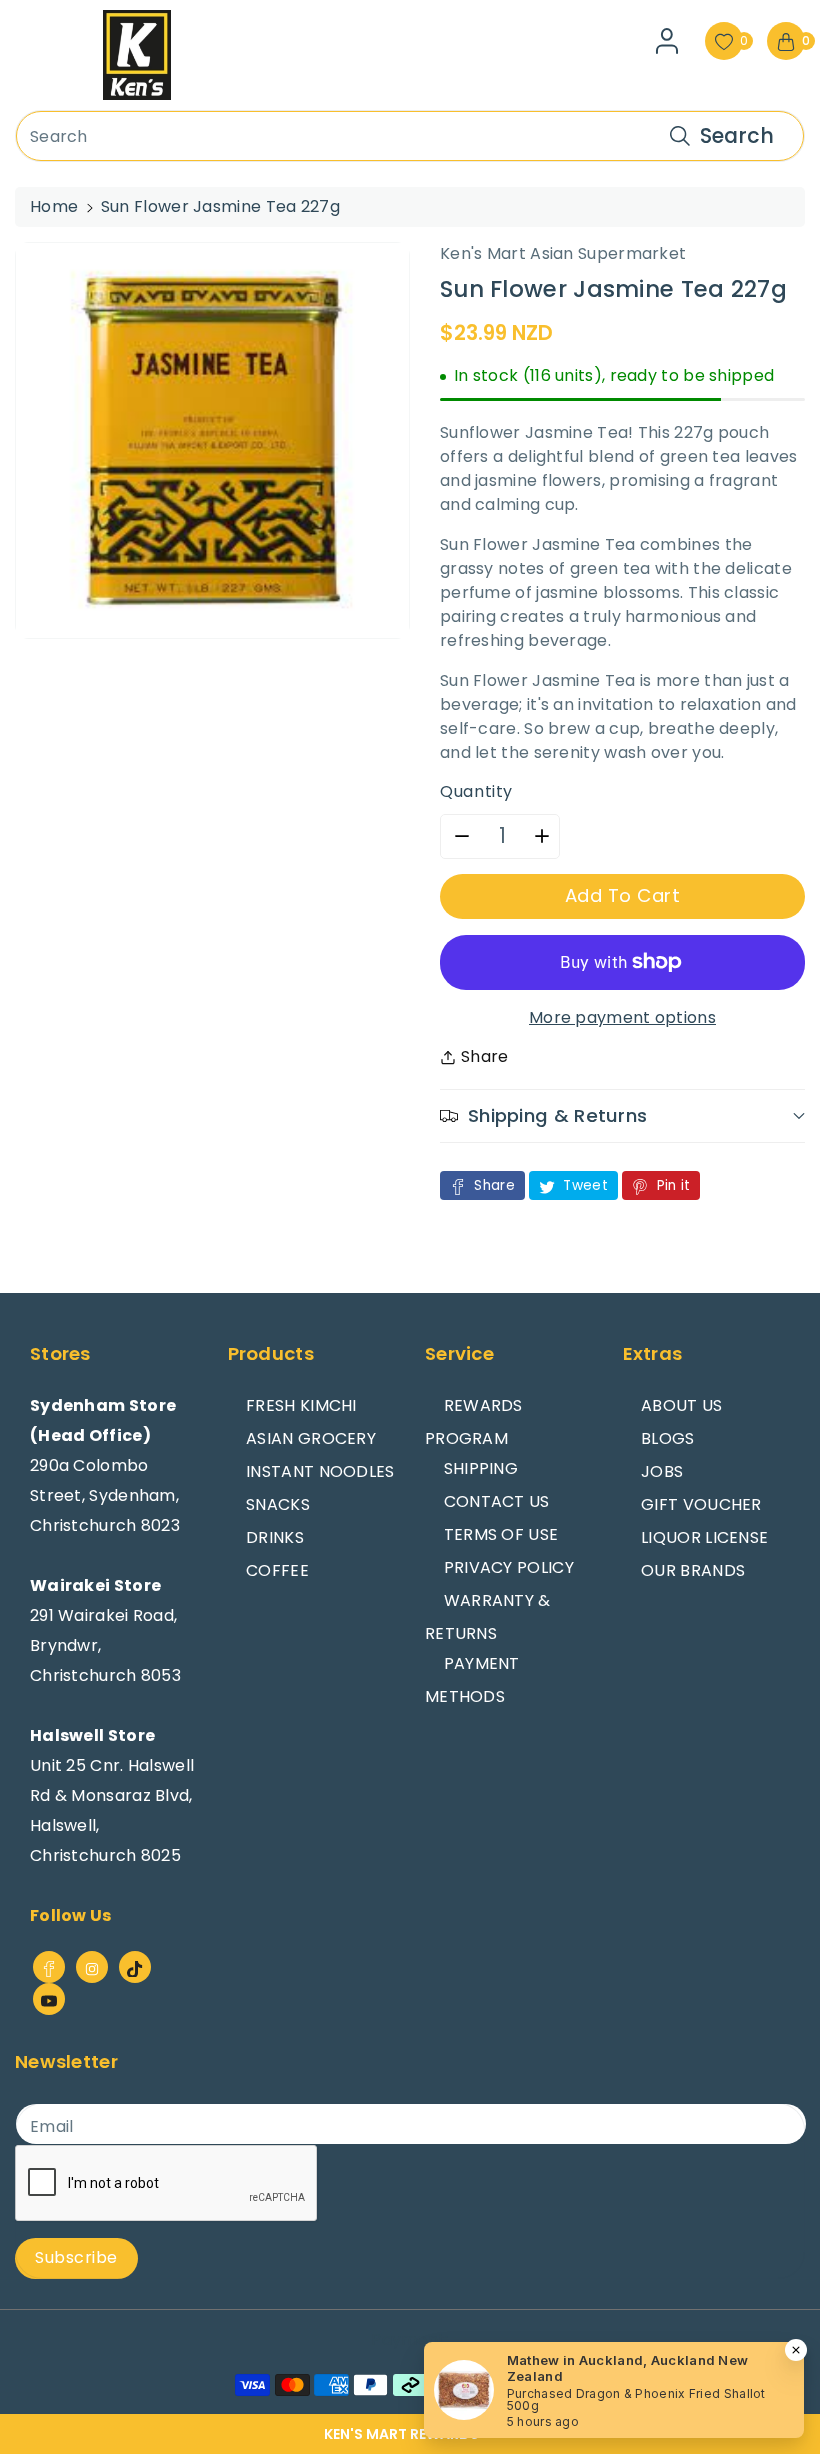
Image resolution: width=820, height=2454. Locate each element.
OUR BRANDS (693, 1570)
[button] (410, 2434)
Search (737, 135)
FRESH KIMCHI (301, 1405)
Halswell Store (92, 1735)
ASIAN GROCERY (311, 1438)
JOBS (662, 1471)
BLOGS (668, 1438)
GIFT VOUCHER (701, 1504)
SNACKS (278, 1504)
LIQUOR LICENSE (704, 1537)
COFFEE (277, 1570)
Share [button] (485, 1056)
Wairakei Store (95, 1585)
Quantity (476, 791)
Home (54, 206)
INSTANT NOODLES (320, 1471)
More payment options (622, 1017)
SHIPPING (481, 1468)
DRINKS (275, 1537)
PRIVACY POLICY (509, 1567)
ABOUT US (681, 1405)
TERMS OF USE (501, 1534)
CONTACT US (497, 1501)
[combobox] (410, 136)
